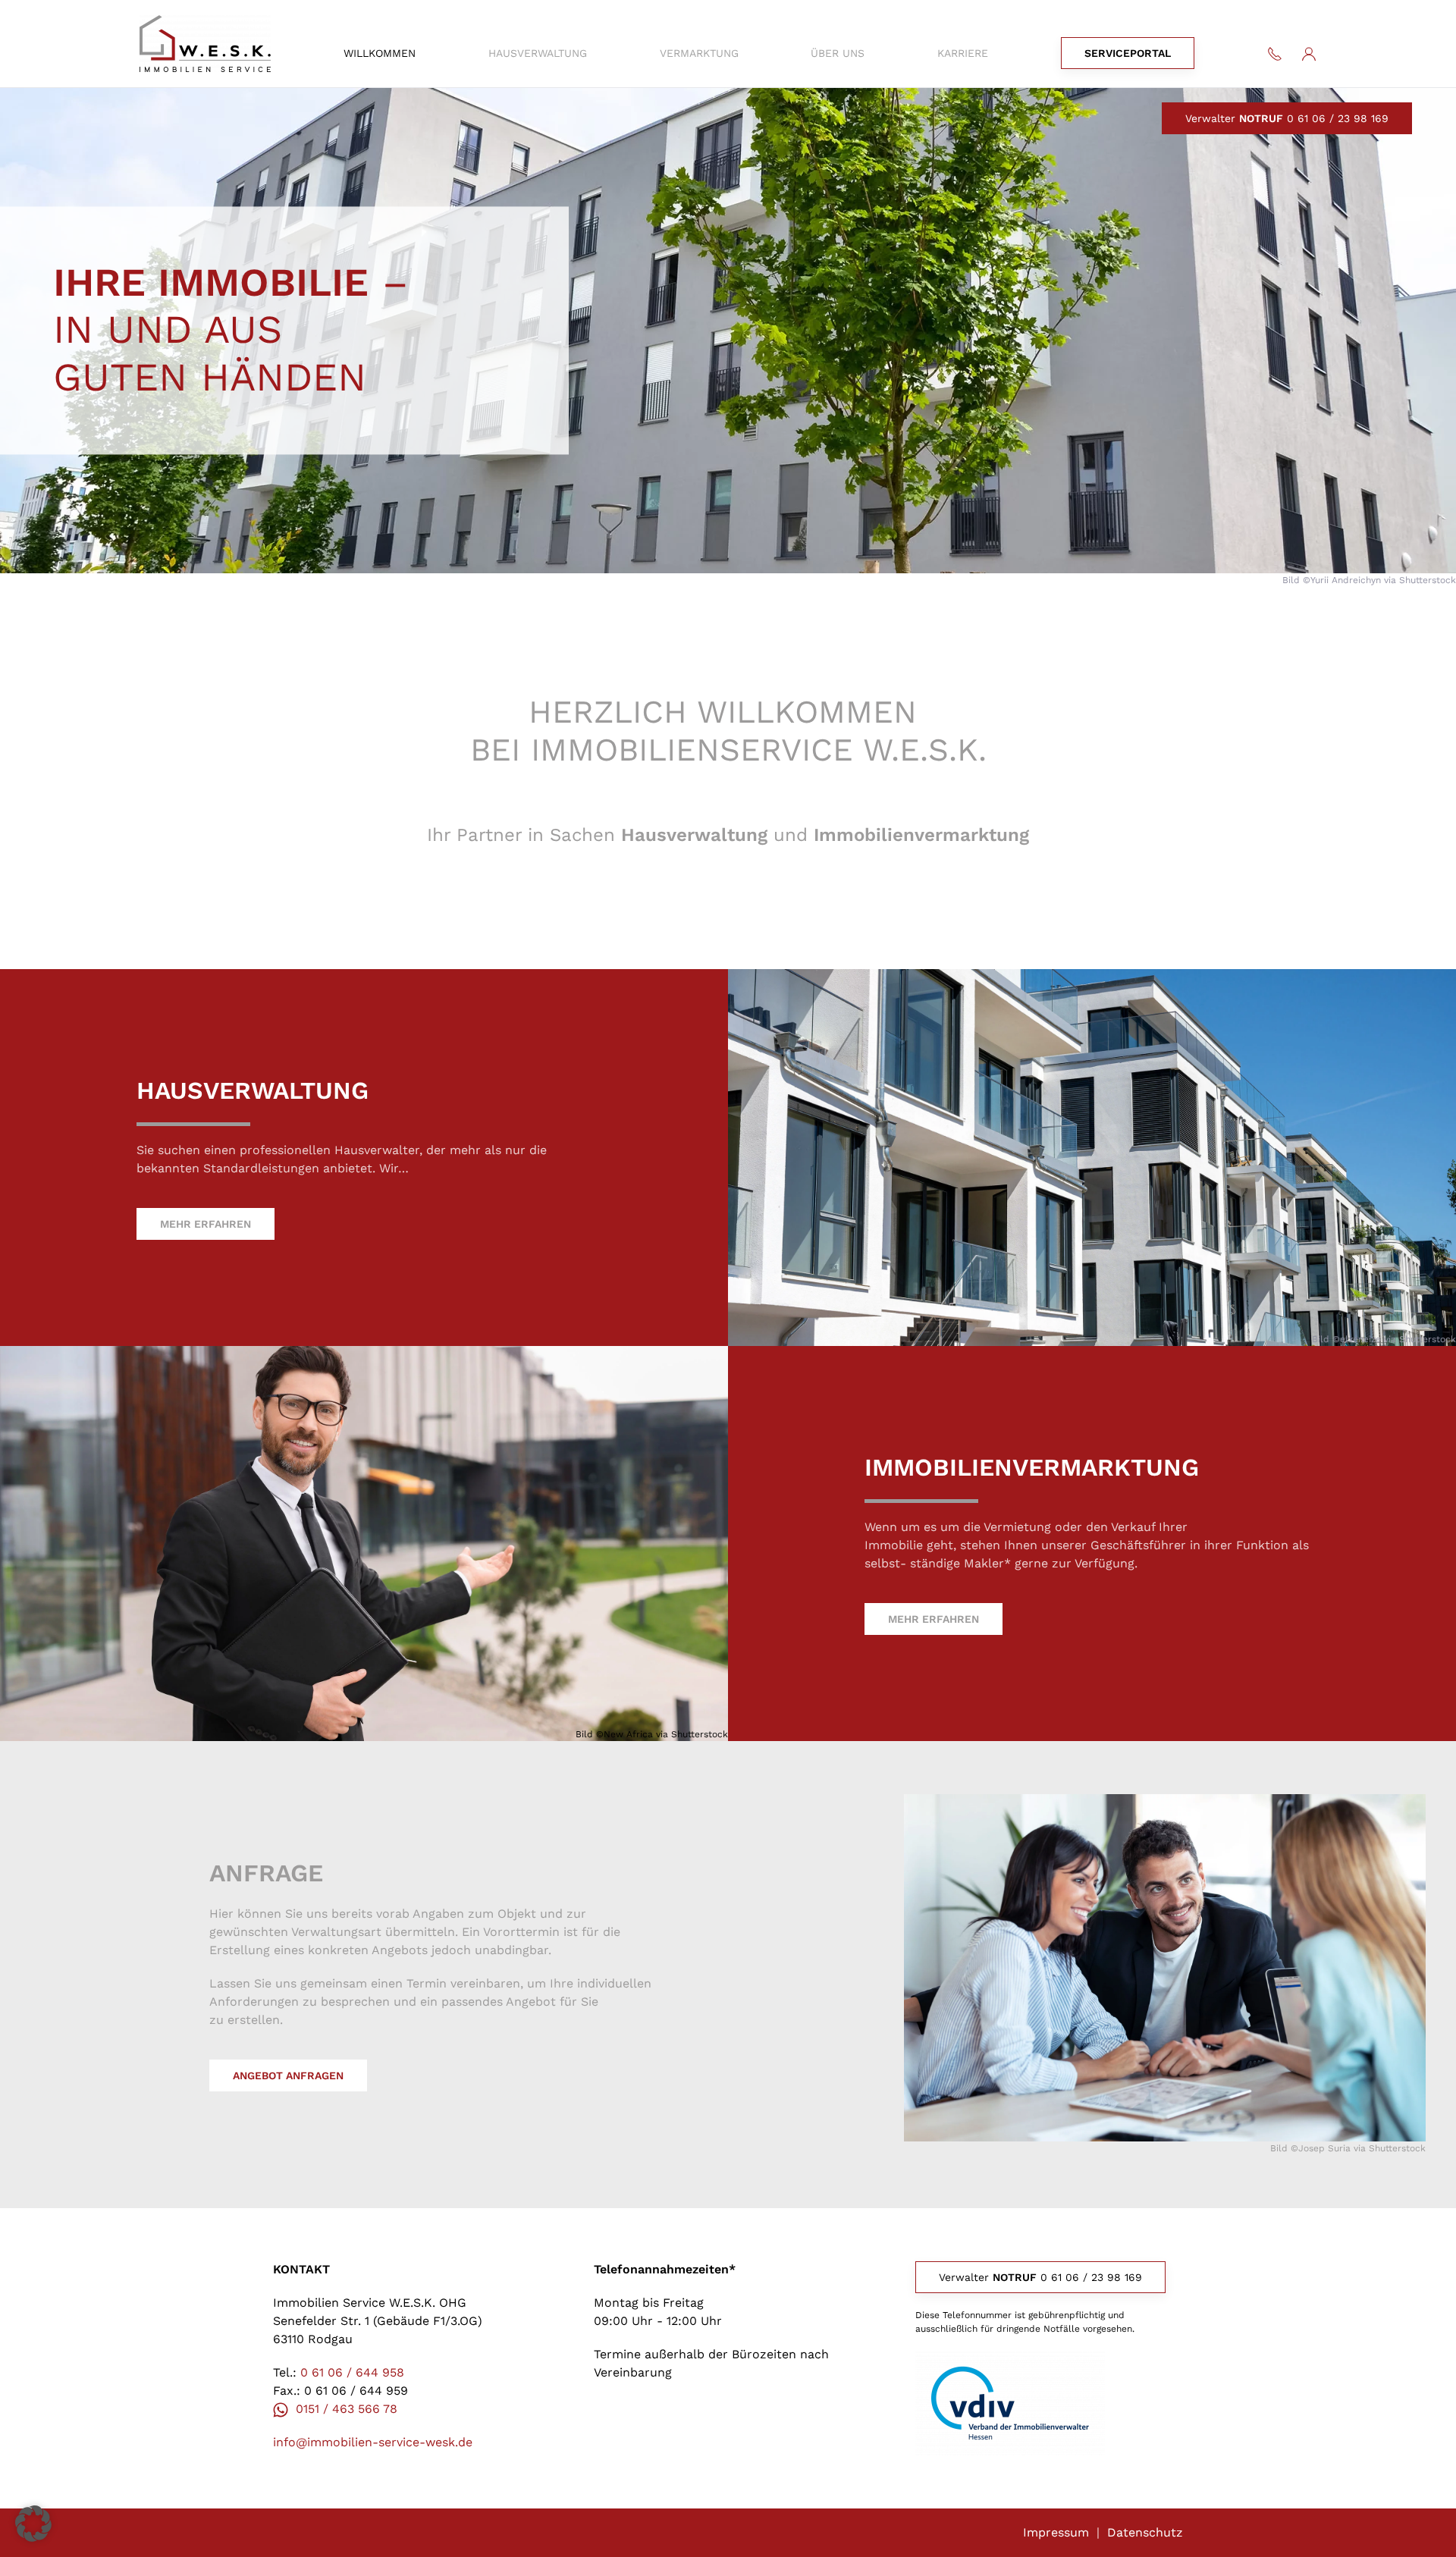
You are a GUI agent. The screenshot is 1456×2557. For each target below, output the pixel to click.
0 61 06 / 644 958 (352, 2372)
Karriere (963, 53)
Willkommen (380, 53)
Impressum (1056, 2532)
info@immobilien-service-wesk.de (373, 2442)
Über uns (838, 53)
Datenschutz (1145, 2532)
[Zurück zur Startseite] (205, 44)
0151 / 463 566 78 (347, 2409)
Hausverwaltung (538, 53)
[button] (33, 2524)
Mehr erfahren (206, 1224)
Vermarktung (699, 53)
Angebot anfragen (288, 2075)
